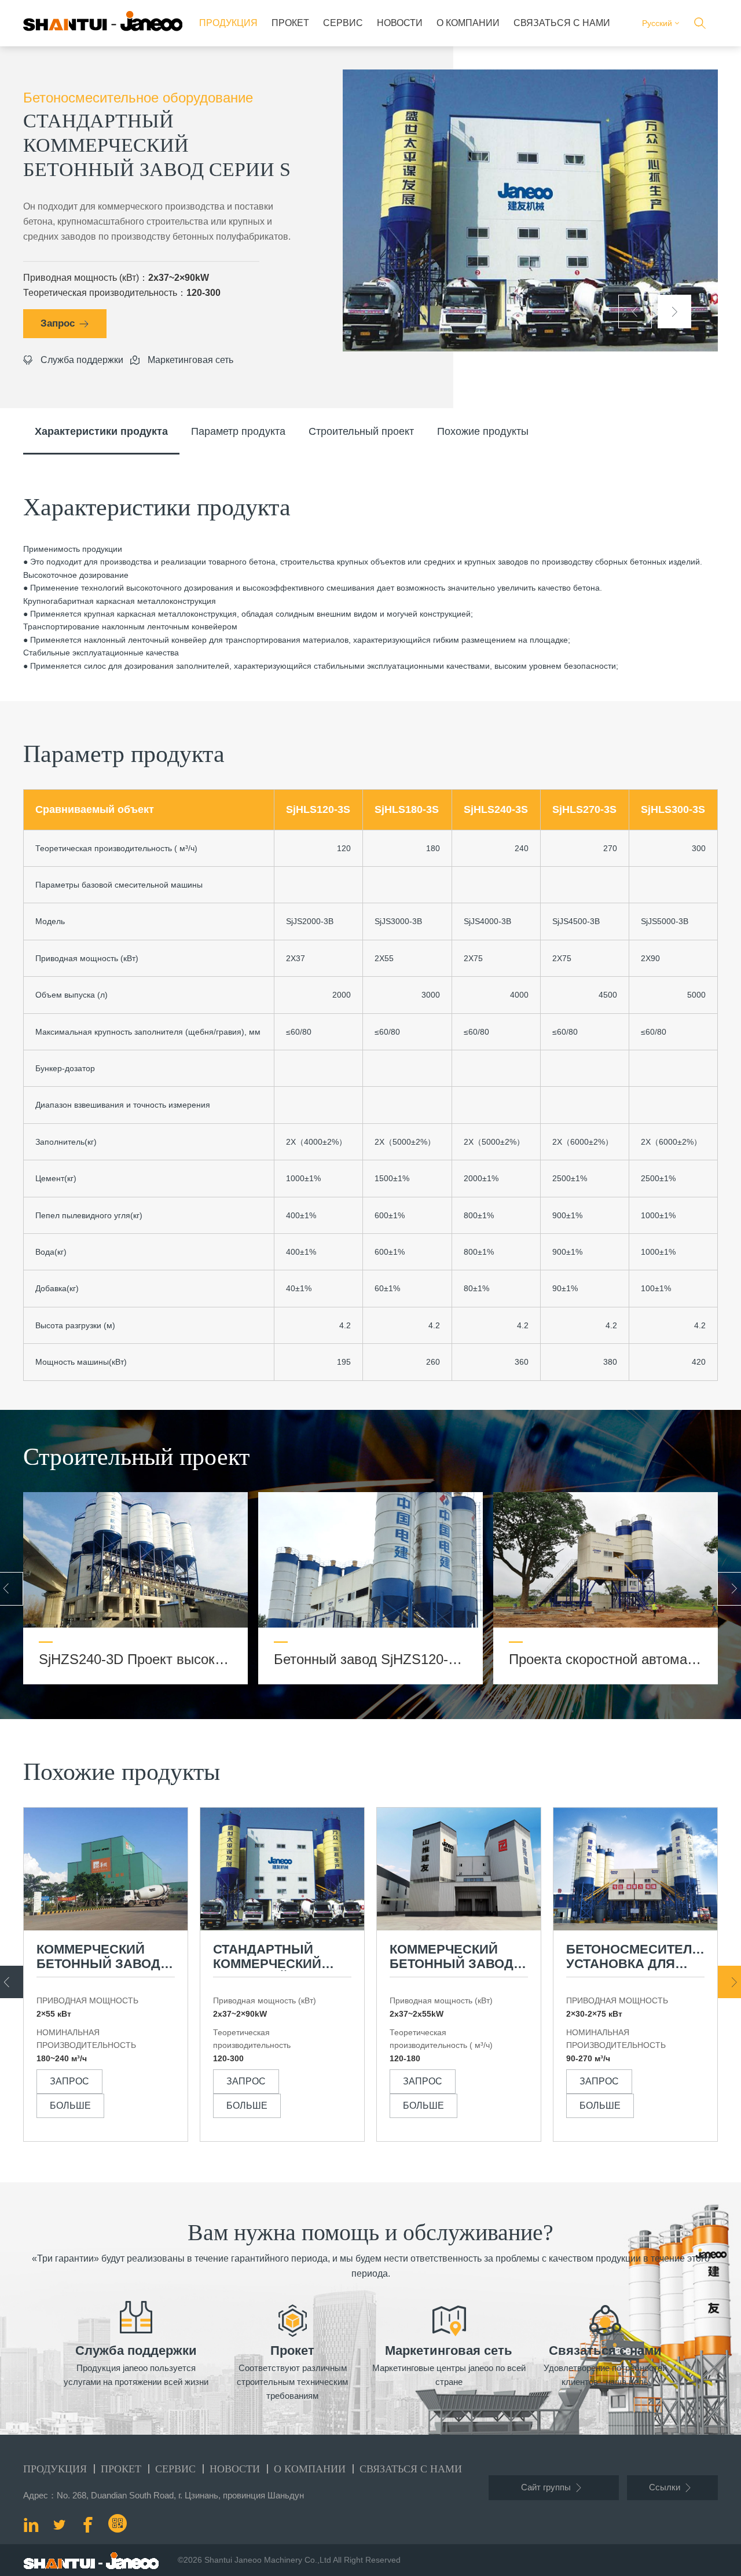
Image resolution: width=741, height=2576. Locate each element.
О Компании (468, 23)
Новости (400, 23)
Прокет (290, 23)
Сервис (343, 23)
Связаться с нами (562, 23)
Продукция (228, 23)
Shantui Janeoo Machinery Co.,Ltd (268, 2560)
